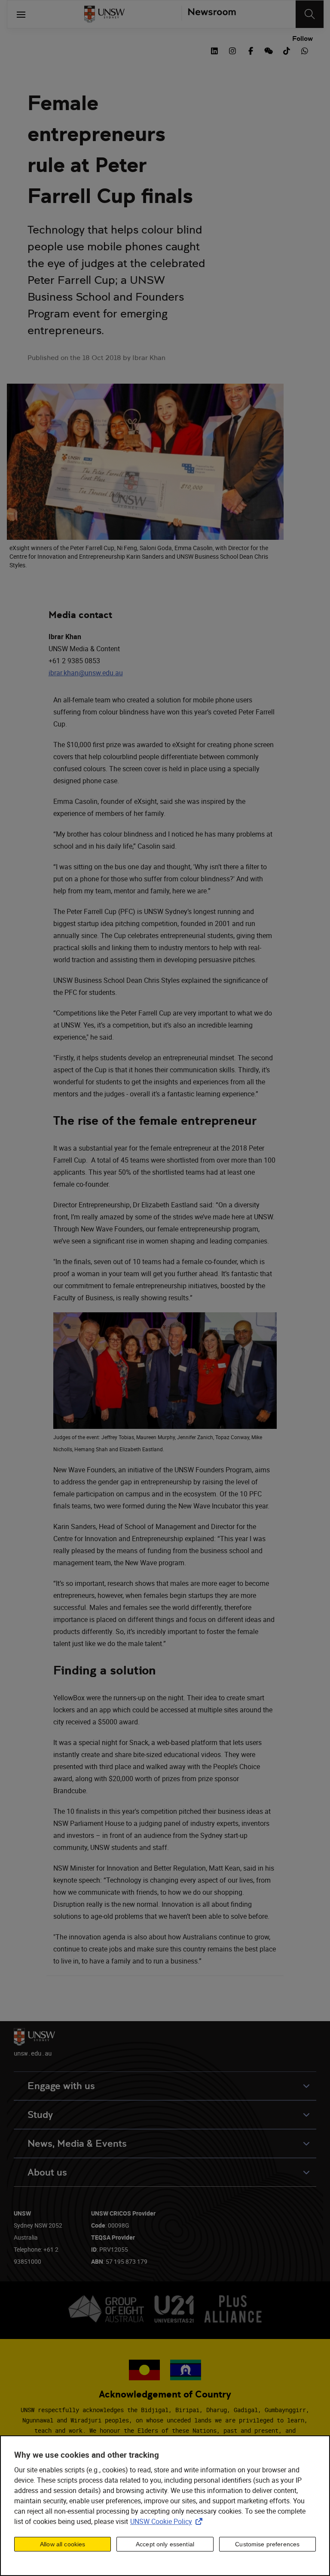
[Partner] (209, 14)
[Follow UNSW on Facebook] (251, 50)
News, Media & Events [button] (77, 2144)
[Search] (310, 14)
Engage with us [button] (61, 2086)
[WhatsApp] (305, 50)
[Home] (104, 14)
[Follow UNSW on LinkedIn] (214, 50)
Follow (302, 39)
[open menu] (21, 14)
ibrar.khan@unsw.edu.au (86, 673)
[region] (165, 2506)
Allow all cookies (63, 2544)
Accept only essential (165, 2544)
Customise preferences (267, 2544)
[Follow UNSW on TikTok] (287, 50)
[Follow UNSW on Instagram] (232, 50)
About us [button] (47, 2172)
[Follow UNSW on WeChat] (269, 50)
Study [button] (40, 2115)
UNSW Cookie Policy (168, 2521)
